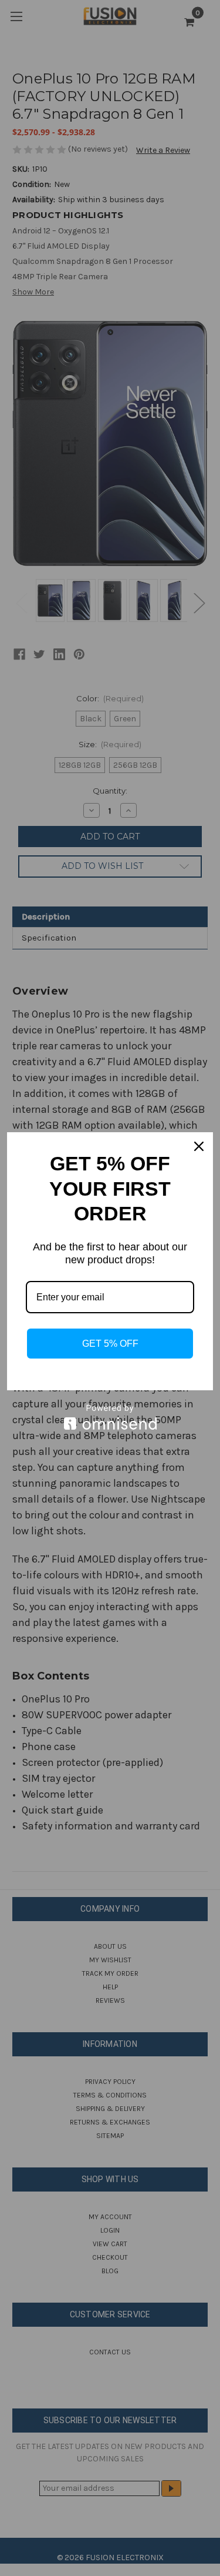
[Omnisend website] (110, 1417)
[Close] (199, 1146)
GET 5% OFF (110, 1344)
